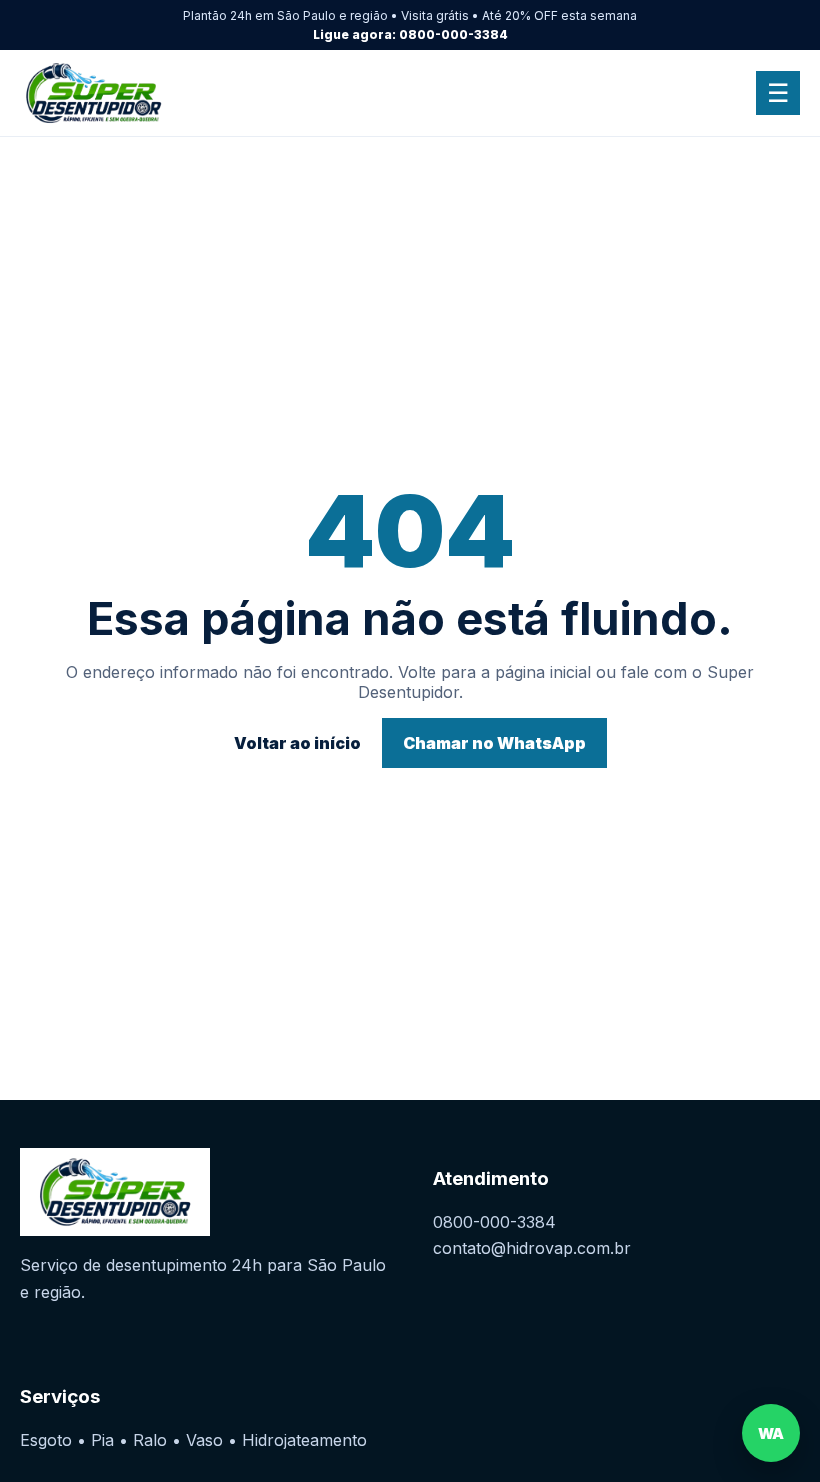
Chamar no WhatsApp (494, 743)
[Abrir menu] (778, 93)
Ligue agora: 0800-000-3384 (410, 34)
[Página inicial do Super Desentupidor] (129, 93)
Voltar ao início (297, 743)
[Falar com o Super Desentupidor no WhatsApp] (771, 1433)
